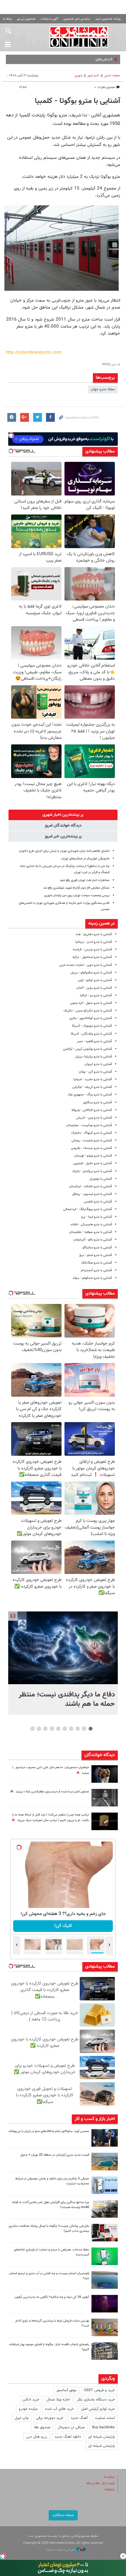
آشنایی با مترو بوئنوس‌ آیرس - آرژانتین (87, 1049)
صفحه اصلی (112, 76)
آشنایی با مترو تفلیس (98, 1202)
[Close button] (123, 2556)
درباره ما (109, 2477)
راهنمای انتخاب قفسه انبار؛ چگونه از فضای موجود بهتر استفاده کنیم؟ (49, 2347)
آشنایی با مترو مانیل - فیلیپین (93, 1163)
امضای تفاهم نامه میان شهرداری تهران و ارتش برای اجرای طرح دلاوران (64, 851)
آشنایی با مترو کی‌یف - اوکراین (92, 1087)
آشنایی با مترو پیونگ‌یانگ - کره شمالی (88, 1209)
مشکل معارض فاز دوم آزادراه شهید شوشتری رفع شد (76, 888)
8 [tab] (46, 1729)
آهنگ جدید (79, 2418)
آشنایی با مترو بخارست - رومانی (92, 1141)
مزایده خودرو (28, 2409)
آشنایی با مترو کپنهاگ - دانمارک (92, 1133)
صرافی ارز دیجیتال (71, 2427)
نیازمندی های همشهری (77, 19)
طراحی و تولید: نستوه (61, 2550)
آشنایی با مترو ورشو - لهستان (93, 1156)
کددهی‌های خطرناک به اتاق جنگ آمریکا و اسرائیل (76, 59)
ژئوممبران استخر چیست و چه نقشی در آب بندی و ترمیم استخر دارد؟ (49, 2276)
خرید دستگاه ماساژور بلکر (96, 2400)
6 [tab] (58, 1729)
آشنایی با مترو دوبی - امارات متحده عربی (86, 965)
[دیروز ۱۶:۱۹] (105, 2185)
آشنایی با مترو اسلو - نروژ (96, 1255)
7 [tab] (52, 1729)
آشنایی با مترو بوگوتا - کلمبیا (78, 101)
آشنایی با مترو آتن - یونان (95, 1072)
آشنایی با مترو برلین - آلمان (94, 988)
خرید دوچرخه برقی (50, 2418)
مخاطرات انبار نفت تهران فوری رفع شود (85, 880)
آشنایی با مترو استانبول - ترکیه (92, 957)
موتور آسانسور (66, 2390)
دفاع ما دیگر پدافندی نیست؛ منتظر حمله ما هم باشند (67, 1699)
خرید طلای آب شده (59, 2409)
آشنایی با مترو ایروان (98, 1064)
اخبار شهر (93, 76)
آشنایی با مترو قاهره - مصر (94, 1041)
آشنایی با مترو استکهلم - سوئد (92, 1278)
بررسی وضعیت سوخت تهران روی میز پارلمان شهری (77, 895)
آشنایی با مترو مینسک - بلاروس (91, 1148)
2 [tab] (84, 1729)
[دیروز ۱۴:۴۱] (105, 1821)
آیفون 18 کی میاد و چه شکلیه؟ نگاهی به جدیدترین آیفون (52, 2297)
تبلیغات (109, 2490)
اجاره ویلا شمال (58, 2400)
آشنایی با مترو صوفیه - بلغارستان (91, 1232)
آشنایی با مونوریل (101, 1179)
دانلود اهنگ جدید (68, 2437)
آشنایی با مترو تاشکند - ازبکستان (91, 1187)
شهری (79, 76)
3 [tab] (78, 1729)
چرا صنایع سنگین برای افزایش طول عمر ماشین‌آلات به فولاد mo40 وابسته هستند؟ (50, 2205)
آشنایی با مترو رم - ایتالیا (96, 996)
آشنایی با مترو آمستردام (96, 1270)
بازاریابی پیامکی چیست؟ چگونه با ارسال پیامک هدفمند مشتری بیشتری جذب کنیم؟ (49, 2229)
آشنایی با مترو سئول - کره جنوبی (91, 1003)
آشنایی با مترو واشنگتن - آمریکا (91, 1034)
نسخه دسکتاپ (63, 2515)
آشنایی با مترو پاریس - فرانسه (92, 950)
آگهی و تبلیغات (50, 19)
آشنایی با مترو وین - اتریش (94, 1118)
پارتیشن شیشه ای (102, 2437)
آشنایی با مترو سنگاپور (97, 1103)
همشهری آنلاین (79, 37)
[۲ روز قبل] (105, 2351)
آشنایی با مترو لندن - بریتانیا (94, 942)
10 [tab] (33, 1729)
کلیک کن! (63, 1926)
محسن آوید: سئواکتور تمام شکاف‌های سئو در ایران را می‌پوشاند (49, 2131)
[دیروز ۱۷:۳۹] (105, 2138)
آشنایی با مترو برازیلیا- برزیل (94, 1057)
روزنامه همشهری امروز (108, 19)
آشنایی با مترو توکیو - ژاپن (95, 980)
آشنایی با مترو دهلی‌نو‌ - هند (94, 934)
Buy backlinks (103, 2427)
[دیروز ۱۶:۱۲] (105, 2256)
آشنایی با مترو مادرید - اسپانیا (93, 1079)
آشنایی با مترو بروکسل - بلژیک (92, 1171)
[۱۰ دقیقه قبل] (63, 1648)
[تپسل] (3, 2556)
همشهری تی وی (26, 19)
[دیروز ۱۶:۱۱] (105, 2280)
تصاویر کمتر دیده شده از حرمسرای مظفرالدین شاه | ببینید (52, 1792)
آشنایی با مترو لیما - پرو (97, 1217)
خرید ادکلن (31, 2400)
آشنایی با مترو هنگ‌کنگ (97, 1263)
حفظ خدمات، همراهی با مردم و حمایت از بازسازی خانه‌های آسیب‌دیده (52, 2252)
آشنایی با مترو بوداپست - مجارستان (89, 1125)
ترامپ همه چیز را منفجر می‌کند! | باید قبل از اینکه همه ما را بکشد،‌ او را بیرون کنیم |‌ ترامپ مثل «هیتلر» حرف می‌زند (51, 1818)
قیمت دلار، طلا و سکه (101, 2483)
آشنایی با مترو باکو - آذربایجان (93, 1240)
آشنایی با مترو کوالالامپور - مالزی (91, 1018)
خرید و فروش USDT (99, 2390)
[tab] (63, 815)
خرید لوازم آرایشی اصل (98, 2409)
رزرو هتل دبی (37, 2437)
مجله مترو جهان (103, 389)
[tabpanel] (63, 1663)
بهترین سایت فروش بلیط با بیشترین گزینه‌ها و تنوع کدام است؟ (52, 2323)
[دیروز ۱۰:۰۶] (105, 2304)
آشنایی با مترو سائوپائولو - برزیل (91, 973)
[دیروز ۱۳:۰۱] (105, 1798)
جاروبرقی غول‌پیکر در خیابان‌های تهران (85, 859)
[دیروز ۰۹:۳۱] (105, 1774)
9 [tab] (39, 1729)
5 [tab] (65, 1729)
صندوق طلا (42, 2427)
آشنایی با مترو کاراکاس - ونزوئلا (92, 1110)
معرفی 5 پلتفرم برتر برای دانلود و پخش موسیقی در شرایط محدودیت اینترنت (52, 2181)
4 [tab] (71, 1729)
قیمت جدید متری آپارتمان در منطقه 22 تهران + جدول (55, 2155)
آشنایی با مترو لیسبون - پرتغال (92, 1194)
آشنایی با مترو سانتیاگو (97, 1248)
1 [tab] (91, 1729)
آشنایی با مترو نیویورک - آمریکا (92, 1026)
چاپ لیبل (22, 2418)
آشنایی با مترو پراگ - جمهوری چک (90, 1095)
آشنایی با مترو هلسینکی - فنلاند (91, 1225)
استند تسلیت (105, 2418)
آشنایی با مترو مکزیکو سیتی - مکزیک (88, 1011)
